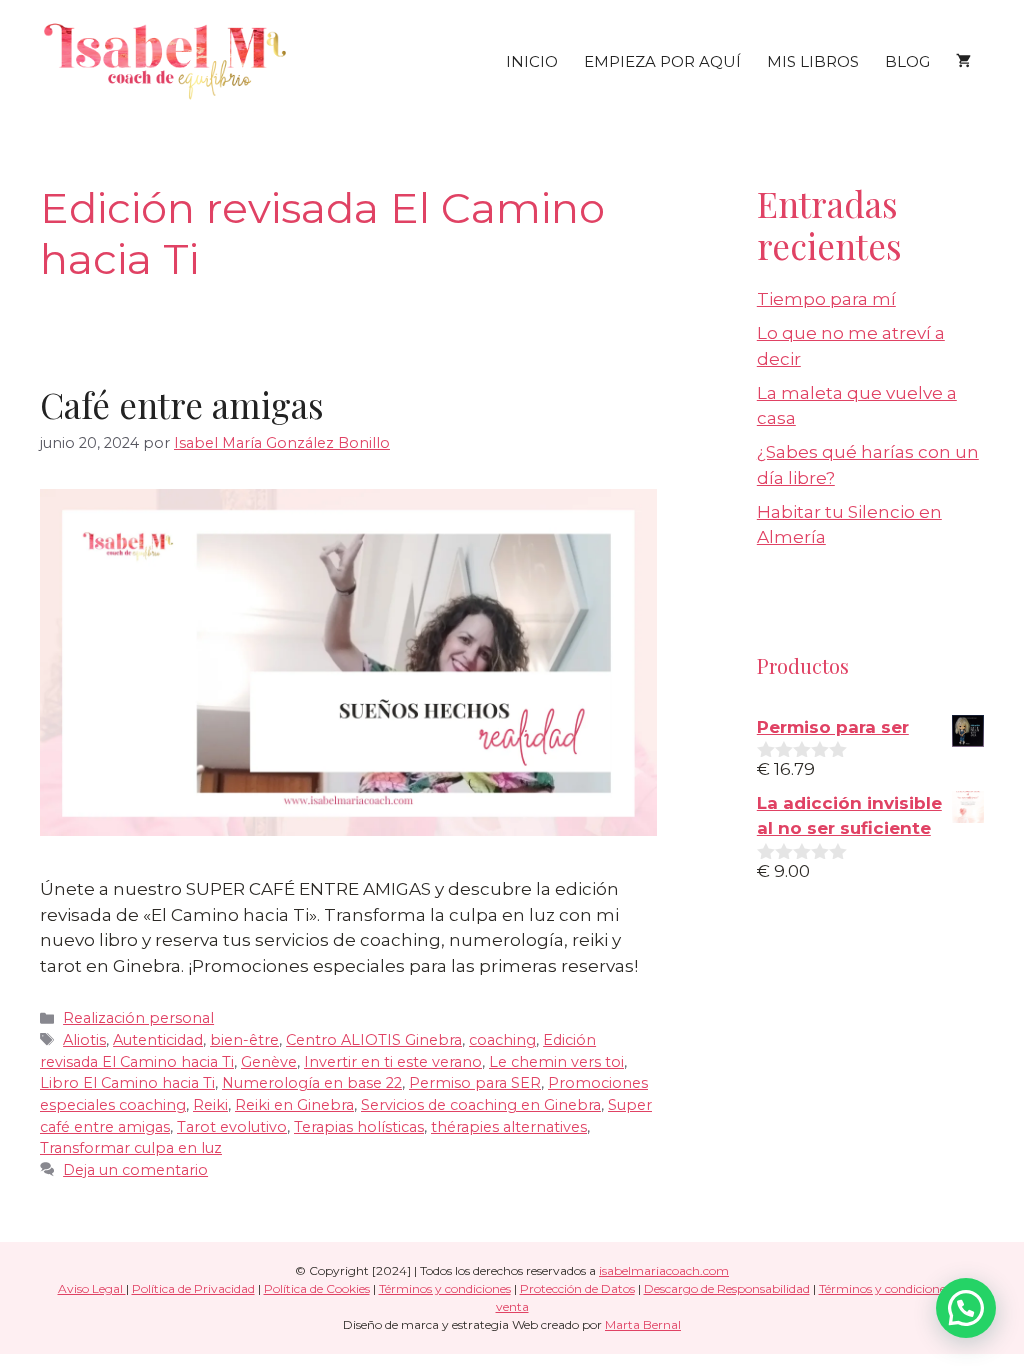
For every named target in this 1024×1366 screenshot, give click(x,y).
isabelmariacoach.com (664, 1270)
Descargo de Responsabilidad (727, 1288)
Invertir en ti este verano (393, 1062)
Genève (269, 1062)
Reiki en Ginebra (294, 1105)
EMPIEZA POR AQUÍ (662, 61)
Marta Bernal (643, 1324)
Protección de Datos (577, 1288)
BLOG (907, 61)
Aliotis (84, 1040)
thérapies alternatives (509, 1127)
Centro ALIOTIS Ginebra (374, 1040)
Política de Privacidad (193, 1288)
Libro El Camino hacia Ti (127, 1083)
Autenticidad (158, 1040)
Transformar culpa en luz (131, 1148)
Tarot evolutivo (232, 1127)
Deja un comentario (135, 1170)
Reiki (210, 1105)
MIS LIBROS (813, 61)
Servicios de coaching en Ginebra (481, 1105)
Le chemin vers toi (556, 1062)
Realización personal (138, 1018)
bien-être (244, 1040)
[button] (966, 1308)
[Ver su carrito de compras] (963, 62)
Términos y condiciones (445, 1288)
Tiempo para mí (826, 299)
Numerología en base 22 (312, 1083)
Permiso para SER (475, 1083)
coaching (502, 1040)
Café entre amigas (182, 404)
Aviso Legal (92, 1288)
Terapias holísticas (359, 1127)
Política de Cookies (317, 1288)
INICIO (532, 61)
